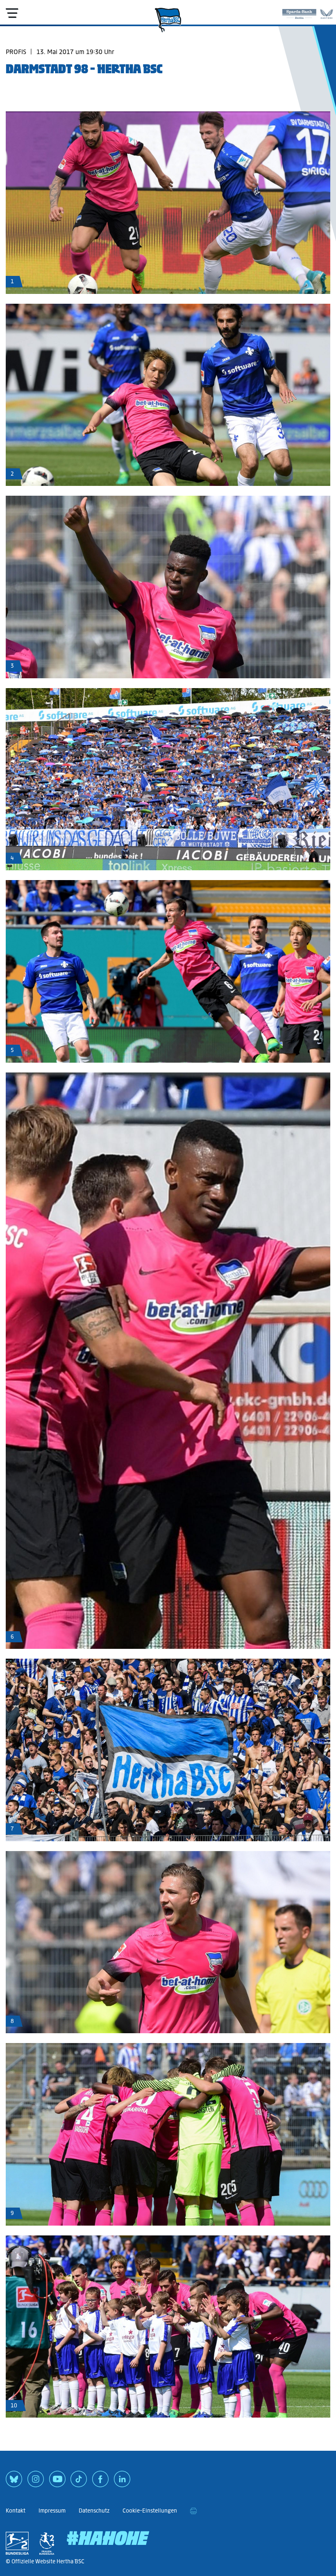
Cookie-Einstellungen (150, 2511)
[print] (193, 2511)
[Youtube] (57, 2482)
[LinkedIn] (122, 2482)
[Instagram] (36, 2482)
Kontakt (16, 2511)
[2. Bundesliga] (17, 2543)
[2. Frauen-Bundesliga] (47, 2543)
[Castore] (327, 12)
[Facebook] (100, 2482)
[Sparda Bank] (299, 12)
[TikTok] (79, 2482)
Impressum (52, 2511)
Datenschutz (94, 2511)
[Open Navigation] (12, 13)
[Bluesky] (14, 2482)
